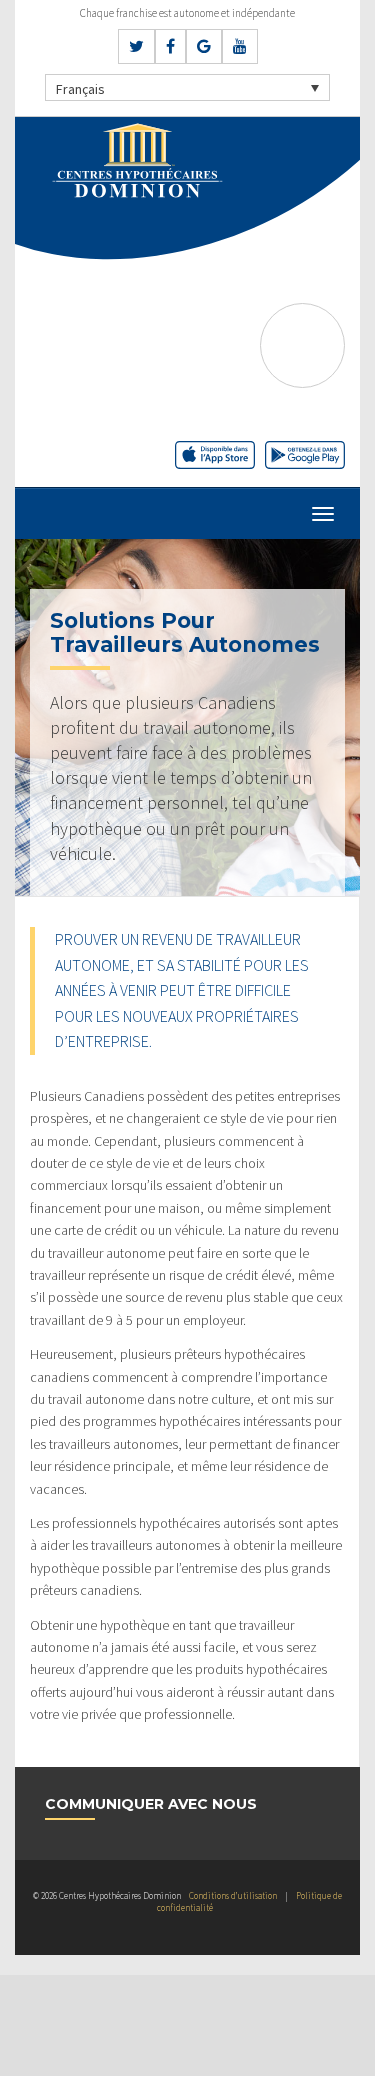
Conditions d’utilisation (233, 1895)
